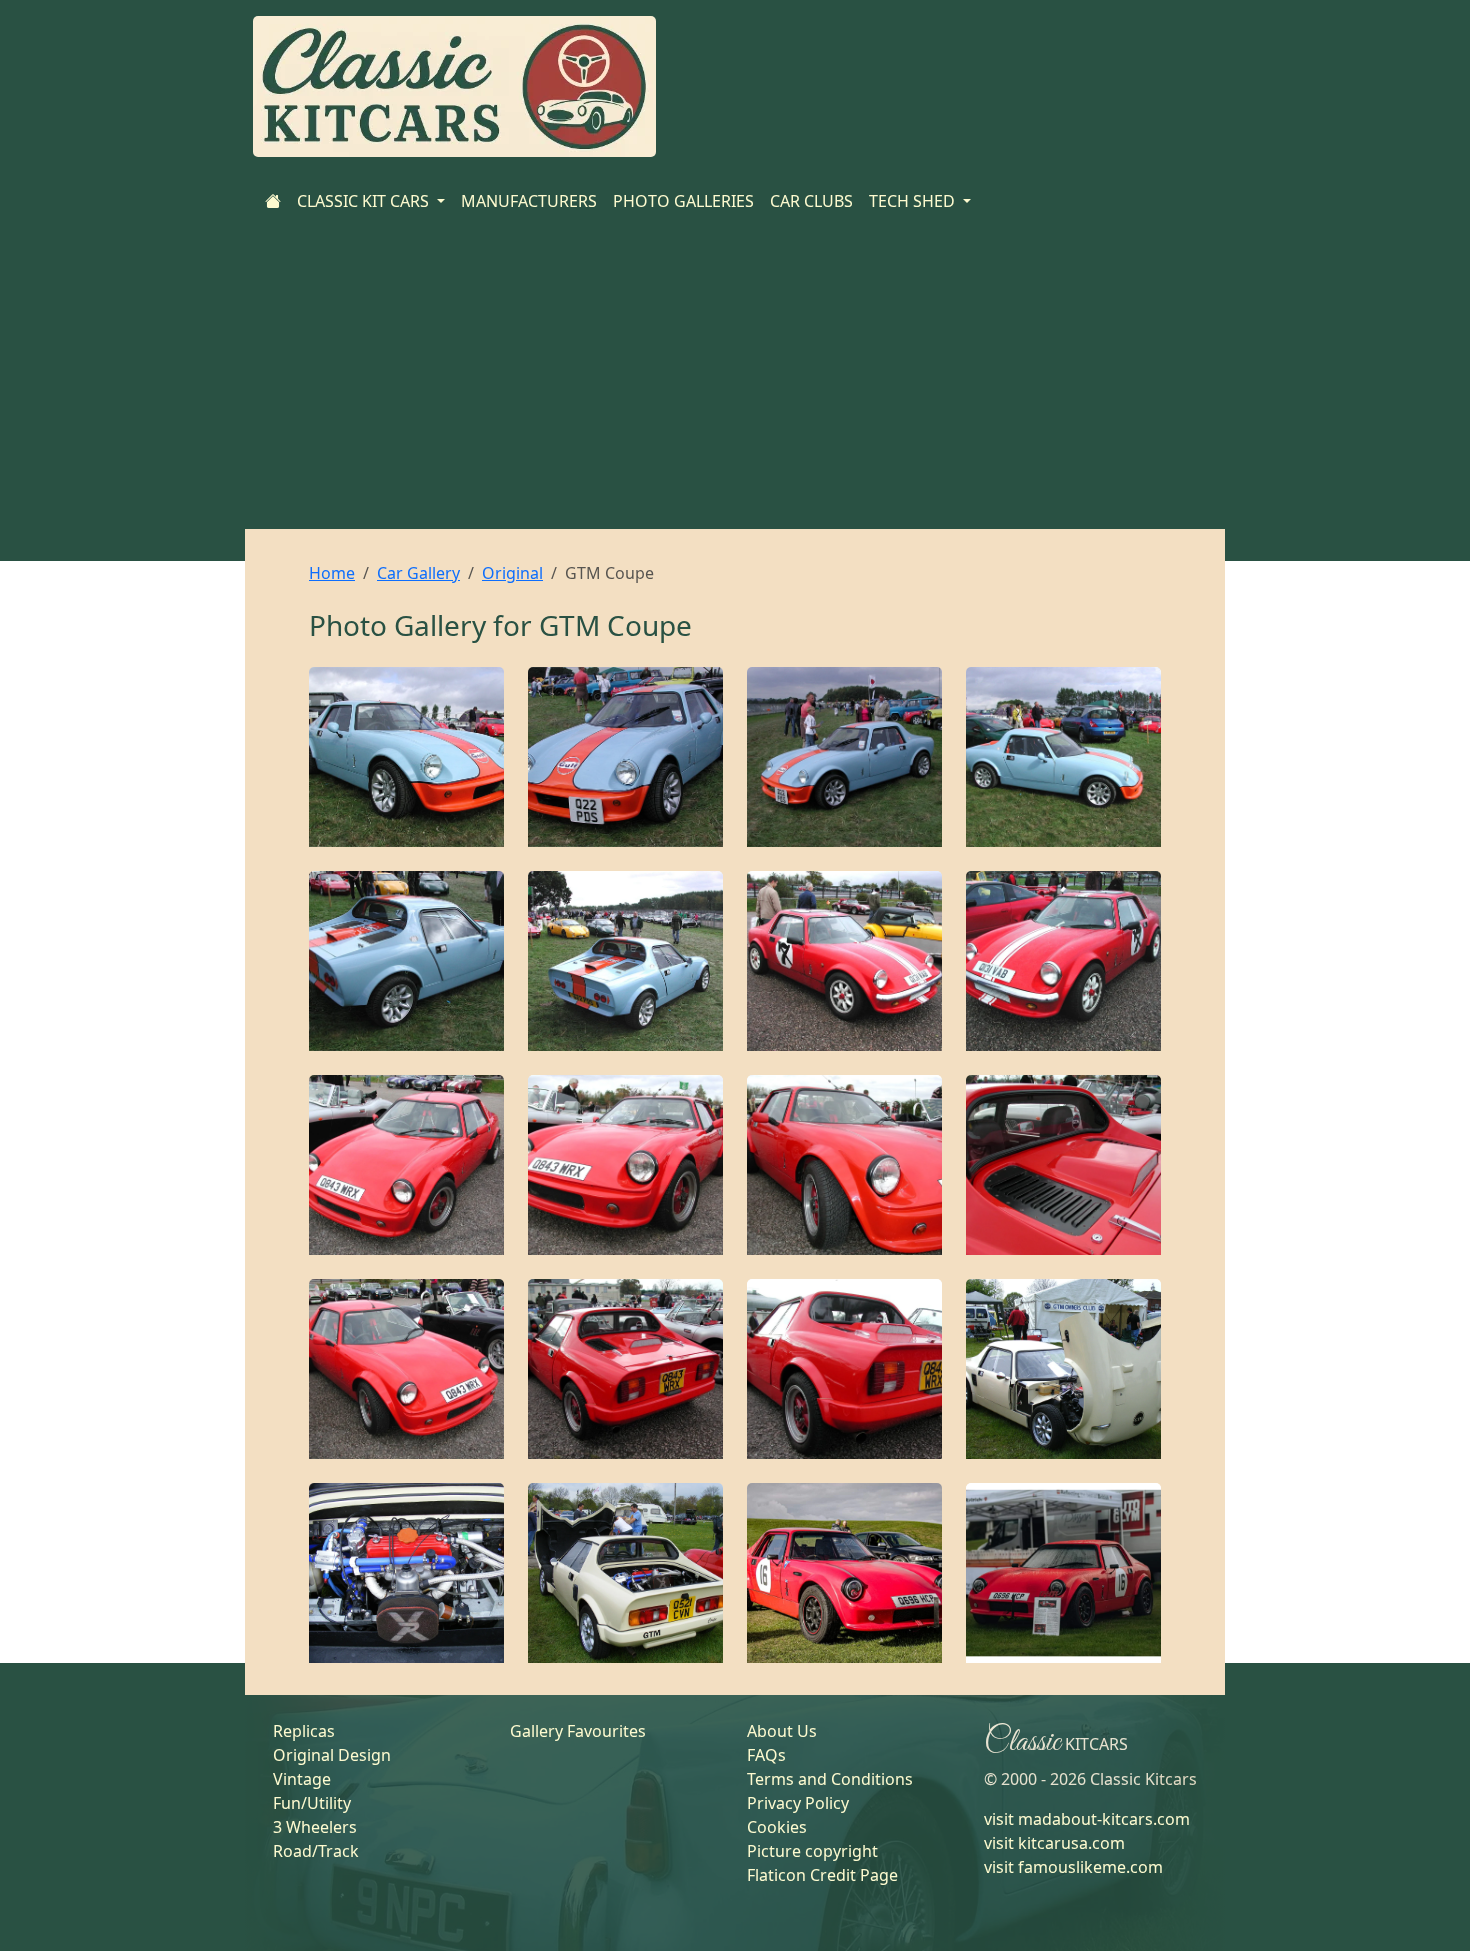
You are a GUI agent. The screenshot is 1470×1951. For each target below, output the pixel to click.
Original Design (332, 1755)
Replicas (304, 1731)
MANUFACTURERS (529, 201)
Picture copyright (812, 1851)
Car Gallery (418, 573)
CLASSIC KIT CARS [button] (365, 201)
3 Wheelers (315, 1827)
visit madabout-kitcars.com (1087, 1819)
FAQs (766, 1755)
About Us (782, 1731)
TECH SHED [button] (914, 201)
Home (332, 573)
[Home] (273, 201)
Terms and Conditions (830, 1779)
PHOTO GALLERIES (683, 201)
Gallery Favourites (578, 1731)
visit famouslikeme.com (1073, 1867)
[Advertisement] (735, 379)
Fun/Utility (312, 1803)
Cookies (777, 1827)
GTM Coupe (615, 625)
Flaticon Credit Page (822, 1875)
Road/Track (316, 1851)
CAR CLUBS (811, 201)
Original (512, 573)
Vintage (302, 1779)
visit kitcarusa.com (1054, 1843)
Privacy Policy (798, 1803)
